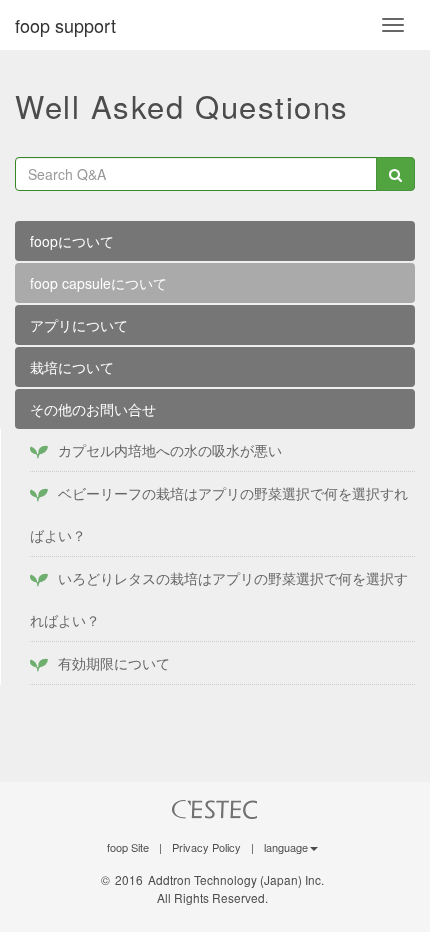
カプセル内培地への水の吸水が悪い (170, 450)
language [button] (286, 847)
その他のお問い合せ (93, 409)
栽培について (72, 367)
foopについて (72, 241)
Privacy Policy (206, 847)
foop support (65, 25)
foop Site (128, 847)
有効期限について (114, 663)
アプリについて (79, 325)
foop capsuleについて (98, 283)
